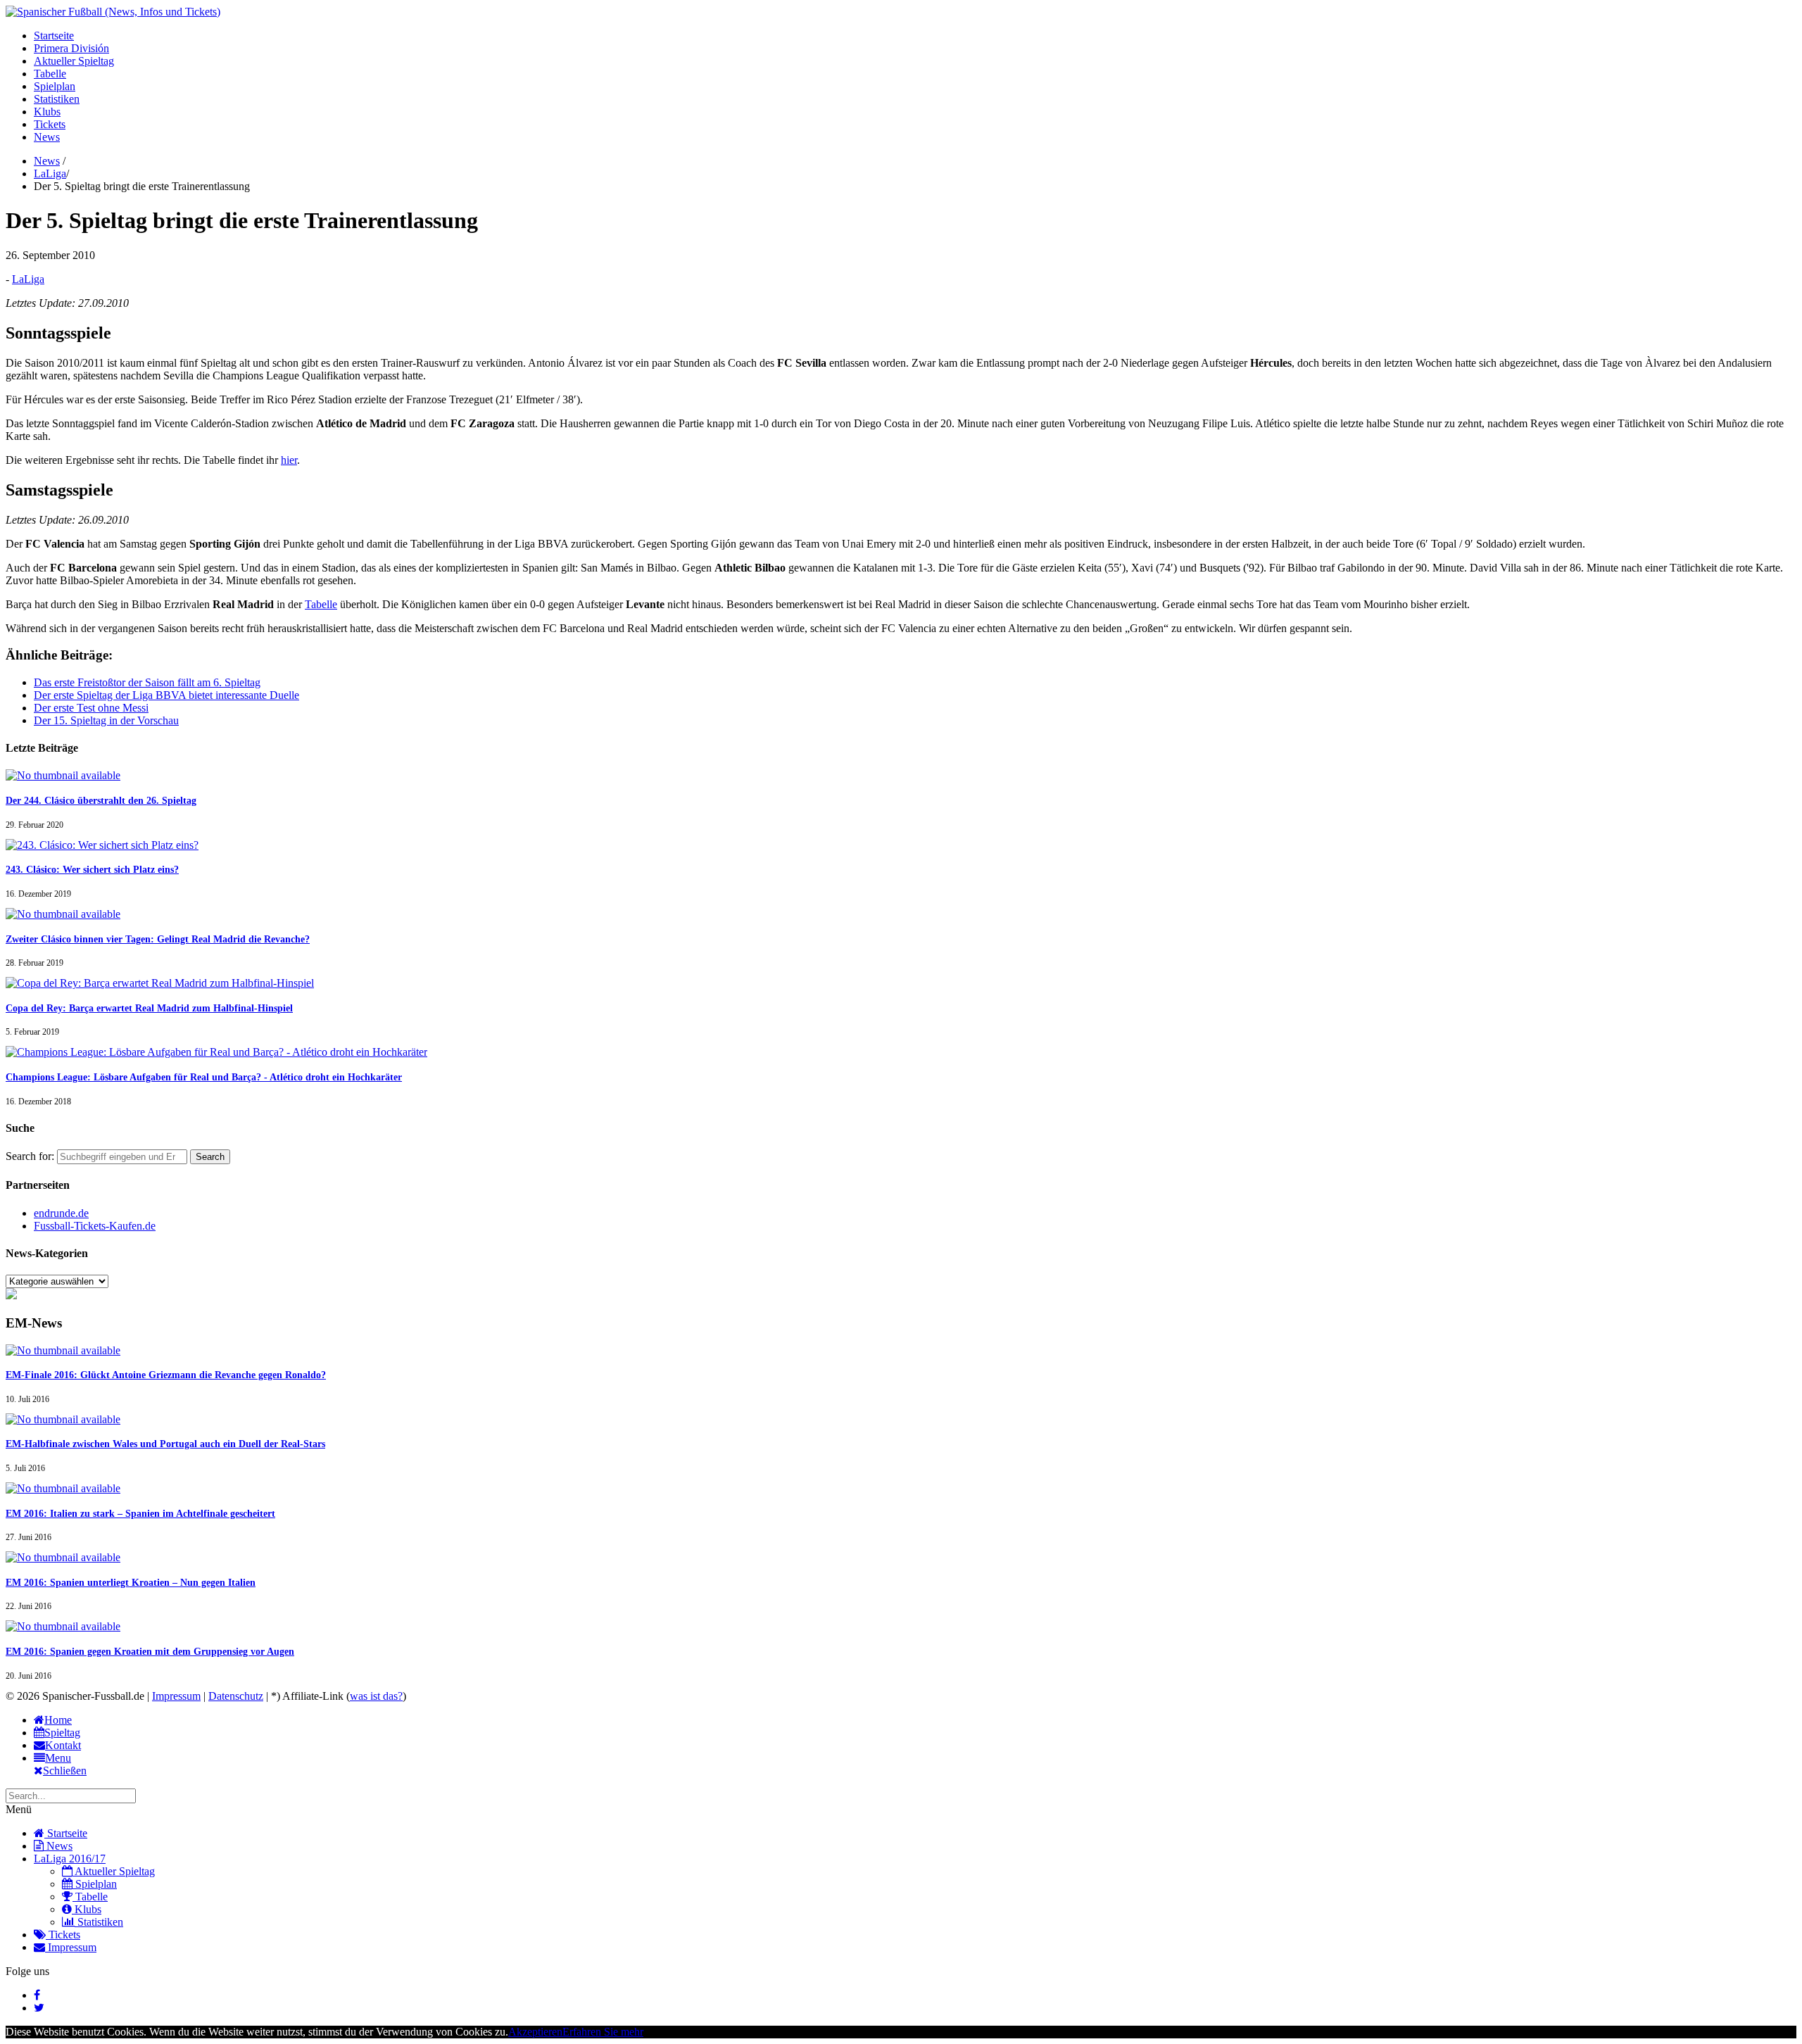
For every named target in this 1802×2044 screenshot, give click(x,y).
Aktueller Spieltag (74, 61)
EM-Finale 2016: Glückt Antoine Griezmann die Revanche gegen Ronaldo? (166, 1375)
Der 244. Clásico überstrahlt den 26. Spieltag (101, 801)
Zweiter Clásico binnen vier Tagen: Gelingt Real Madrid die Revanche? (158, 939)
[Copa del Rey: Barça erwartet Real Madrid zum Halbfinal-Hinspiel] (160, 983)
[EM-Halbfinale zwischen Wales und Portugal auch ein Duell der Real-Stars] (63, 1419)
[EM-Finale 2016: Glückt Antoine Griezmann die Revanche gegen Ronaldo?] (63, 1350)
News (47, 137)
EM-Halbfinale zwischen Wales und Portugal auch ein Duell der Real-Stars (165, 1444)
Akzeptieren (535, 2032)
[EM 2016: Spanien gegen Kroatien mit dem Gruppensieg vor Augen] (63, 1626)
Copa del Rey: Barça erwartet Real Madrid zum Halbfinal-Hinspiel (149, 1008)
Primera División (71, 48)
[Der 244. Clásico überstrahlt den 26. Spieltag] (63, 775)
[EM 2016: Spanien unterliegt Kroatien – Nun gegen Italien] (63, 1557)
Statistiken (57, 99)
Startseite (54, 36)
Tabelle (50, 74)
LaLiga (50, 174)
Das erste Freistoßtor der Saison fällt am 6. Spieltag (147, 682)
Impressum (176, 1696)
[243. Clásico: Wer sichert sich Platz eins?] (102, 845)
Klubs (47, 112)
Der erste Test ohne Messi (91, 708)
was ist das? (376, 1696)
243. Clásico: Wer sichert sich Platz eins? (92, 870)
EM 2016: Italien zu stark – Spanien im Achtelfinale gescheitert (140, 1514)
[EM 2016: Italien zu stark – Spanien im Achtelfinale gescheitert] (63, 1488)
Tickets (50, 124)
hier (289, 460)
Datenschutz (236, 1696)
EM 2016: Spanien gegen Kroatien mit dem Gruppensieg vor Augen (150, 1652)
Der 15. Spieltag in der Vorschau (106, 720)
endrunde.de (61, 1213)
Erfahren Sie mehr (603, 2032)
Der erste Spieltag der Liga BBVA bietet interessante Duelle (166, 695)
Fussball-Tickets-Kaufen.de (95, 1226)
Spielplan (55, 86)
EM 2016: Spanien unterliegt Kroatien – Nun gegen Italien (131, 1583)
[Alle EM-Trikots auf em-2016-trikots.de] (11, 1295)
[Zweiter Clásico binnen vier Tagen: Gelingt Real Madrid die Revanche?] (63, 914)
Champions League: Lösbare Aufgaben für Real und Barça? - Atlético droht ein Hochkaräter (204, 1077)
